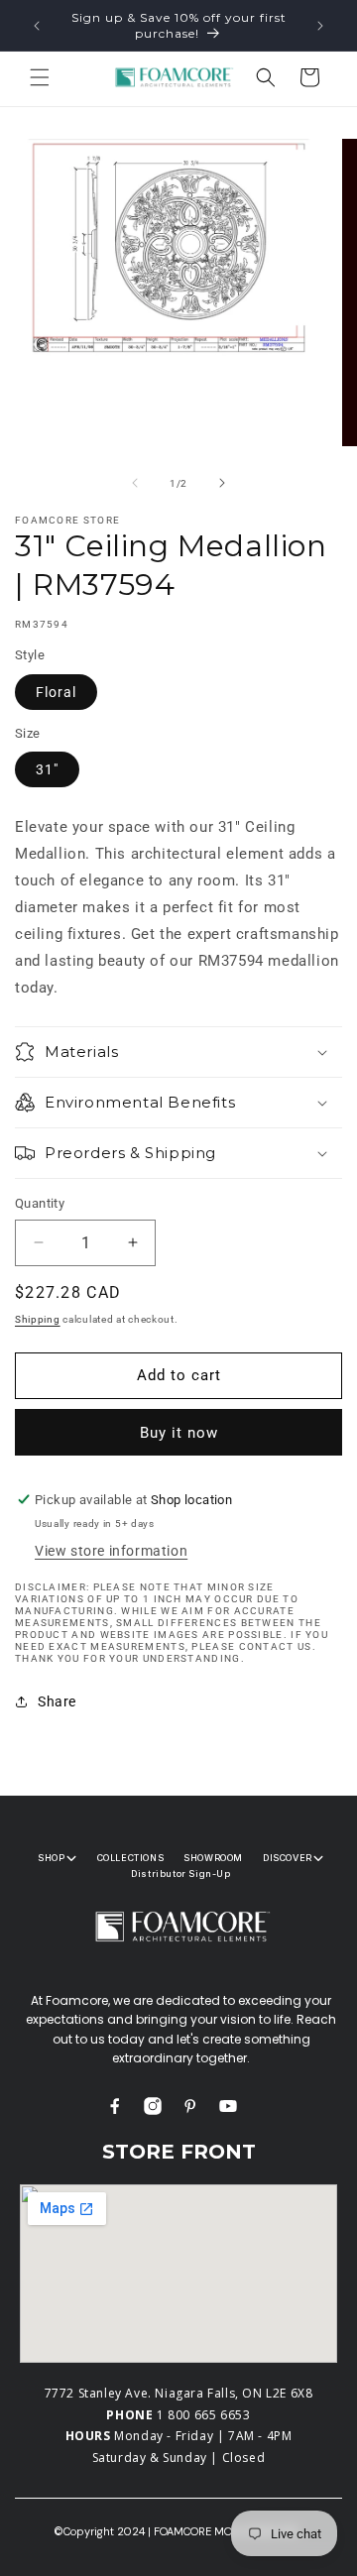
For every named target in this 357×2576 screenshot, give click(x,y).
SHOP (51, 1858)
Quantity (40, 1203)
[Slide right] (222, 483)
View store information (111, 1551)
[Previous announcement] (37, 26)
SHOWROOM (213, 1858)
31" (47, 769)
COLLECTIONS (131, 1858)
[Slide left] (135, 483)
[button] (40, 77)
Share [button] (57, 1701)
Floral (56, 692)
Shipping (38, 1319)
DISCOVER (288, 1858)
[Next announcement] (320, 26)
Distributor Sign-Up (180, 1873)
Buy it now (179, 1433)
